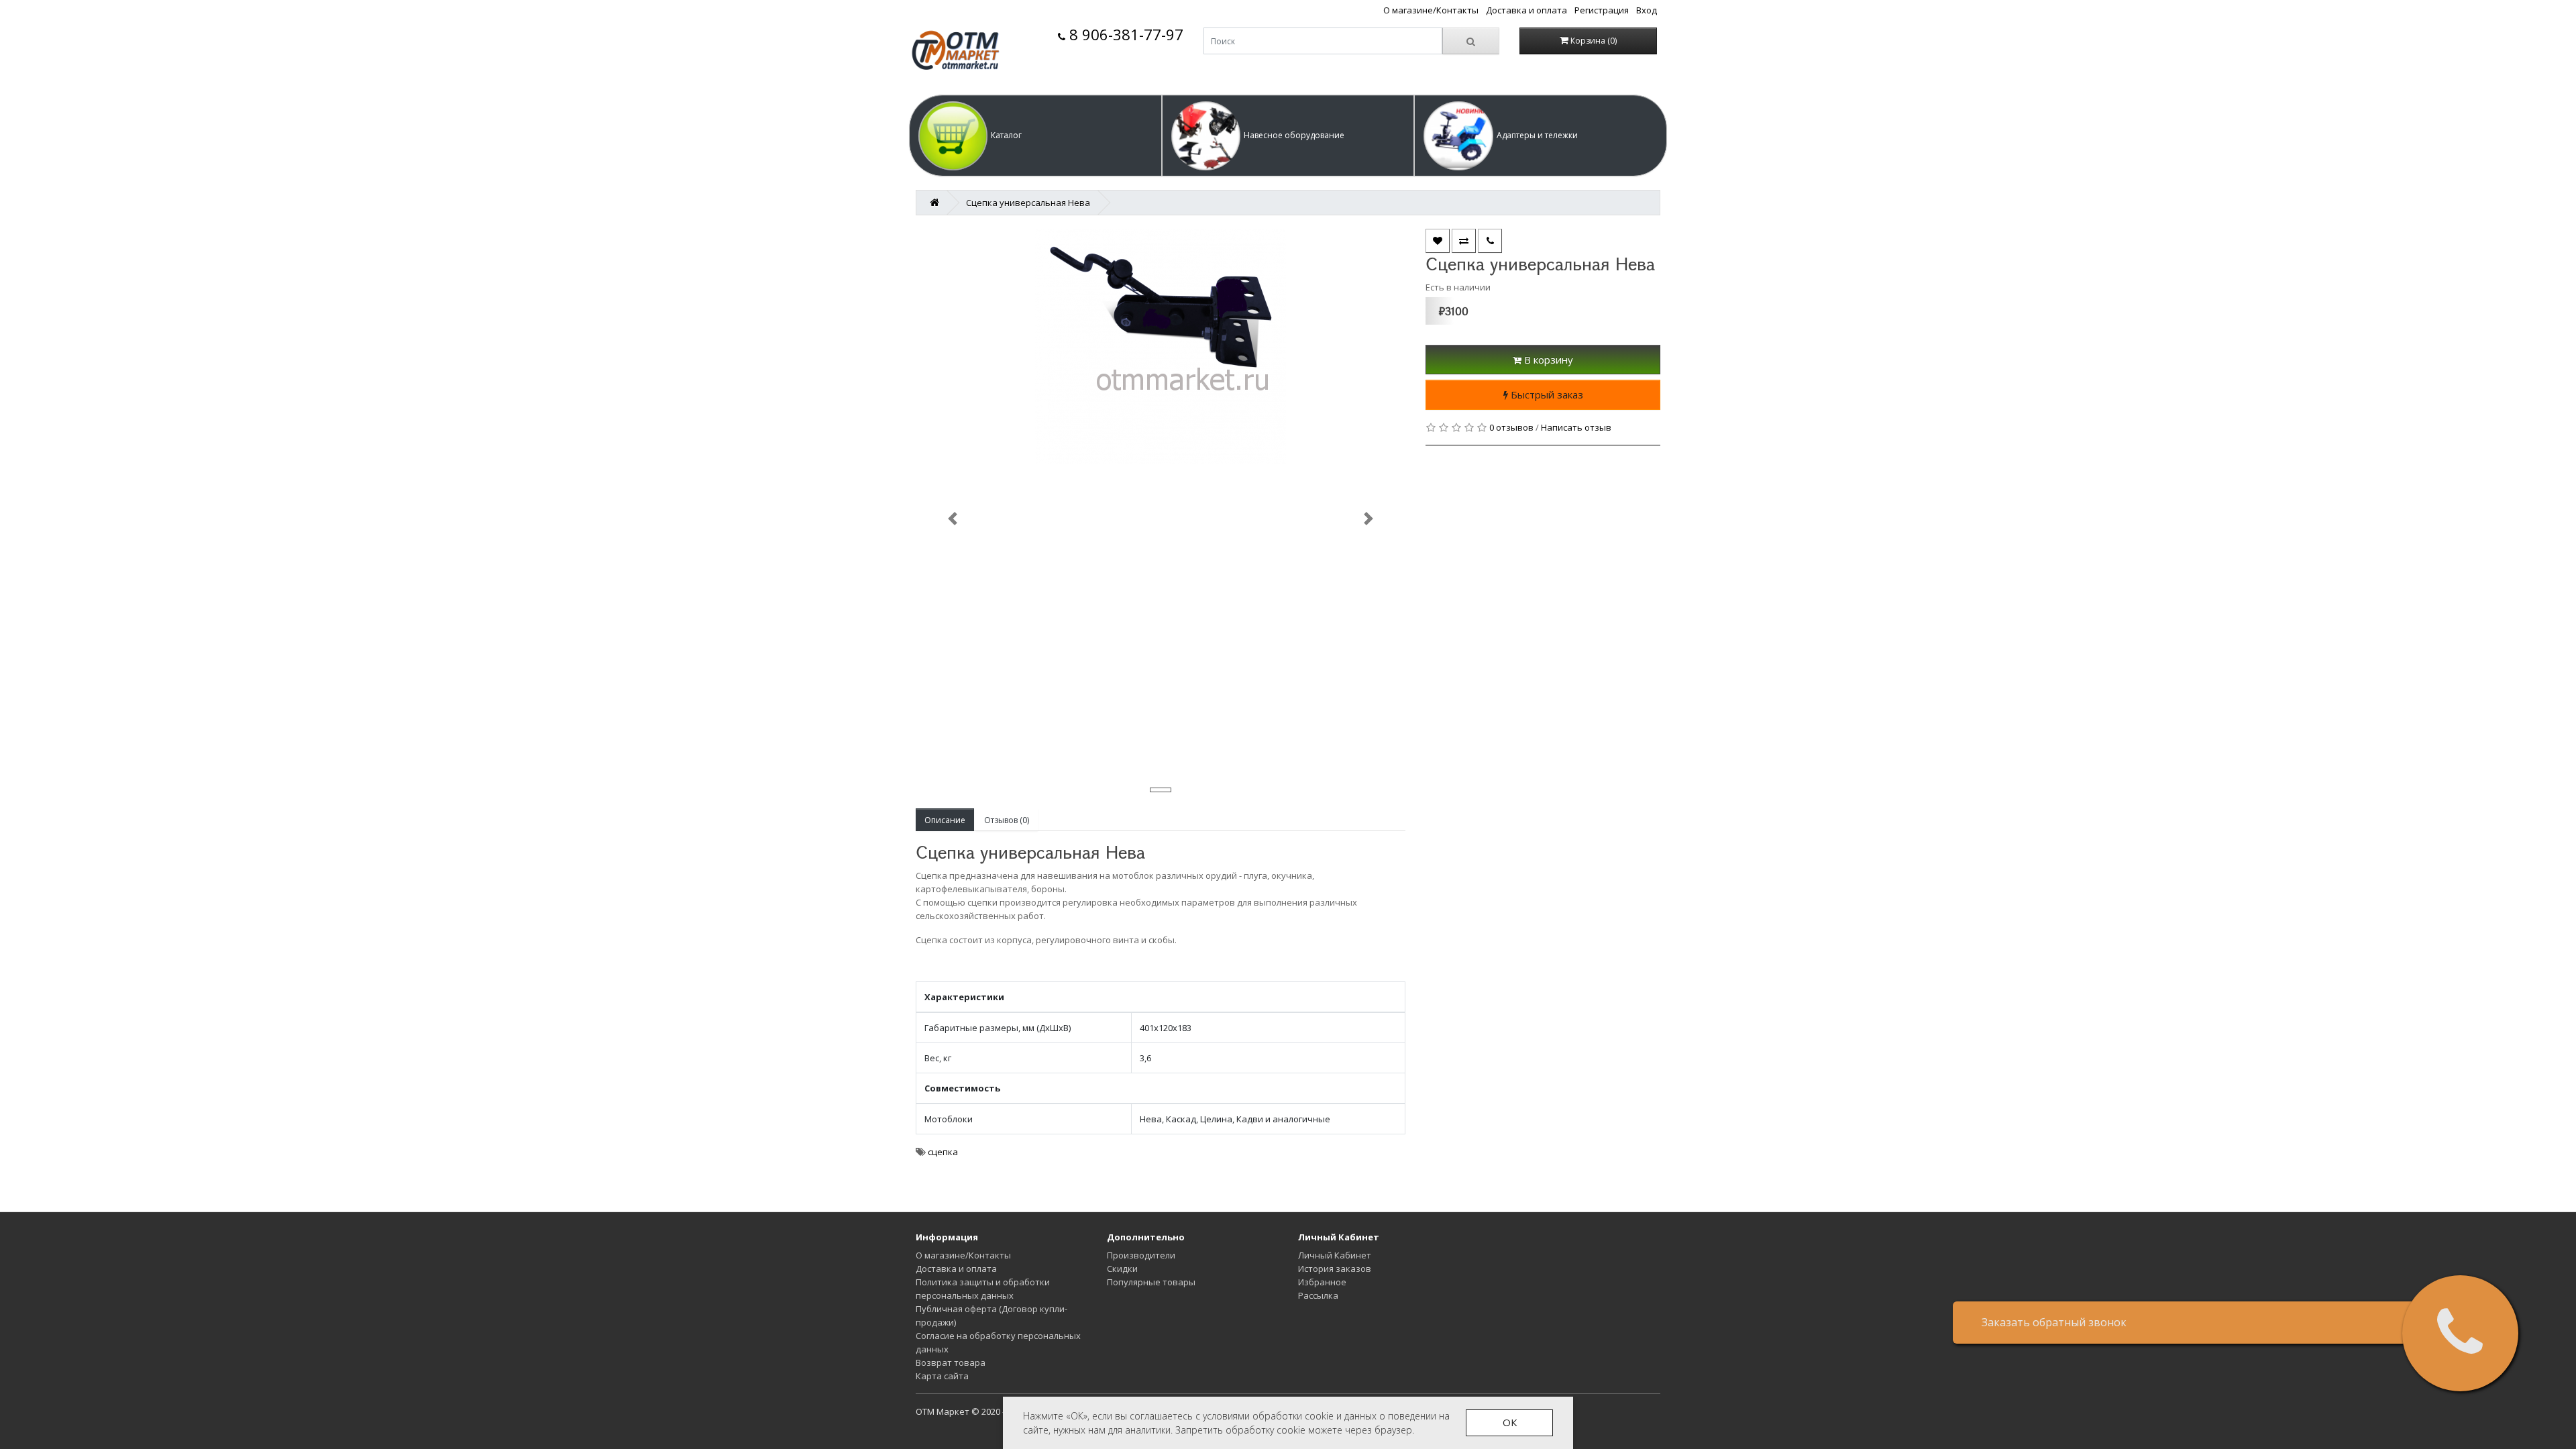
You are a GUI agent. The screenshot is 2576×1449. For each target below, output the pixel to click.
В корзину (1547, 360)
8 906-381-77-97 (1124, 35)
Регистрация (1602, 10)
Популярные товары (1151, 1282)
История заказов (1335, 1269)
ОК (1510, 1422)
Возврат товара (951, 1362)
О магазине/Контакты (1431, 10)
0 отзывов (1511, 427)
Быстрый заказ (1546, 394)
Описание (945, 820)
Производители (1141, 1255)
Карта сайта (942, 1376)
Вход (1647, 10)
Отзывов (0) (1007, 820)
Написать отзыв (1576, 427)
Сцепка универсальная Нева (1028, 203)
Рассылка (1318, 1295)
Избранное (1322, 1282)
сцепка (943, 1152)
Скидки (1122, 1269)
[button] (1035, 136)
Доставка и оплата (1526, 10)
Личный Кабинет (1335, 1255)
